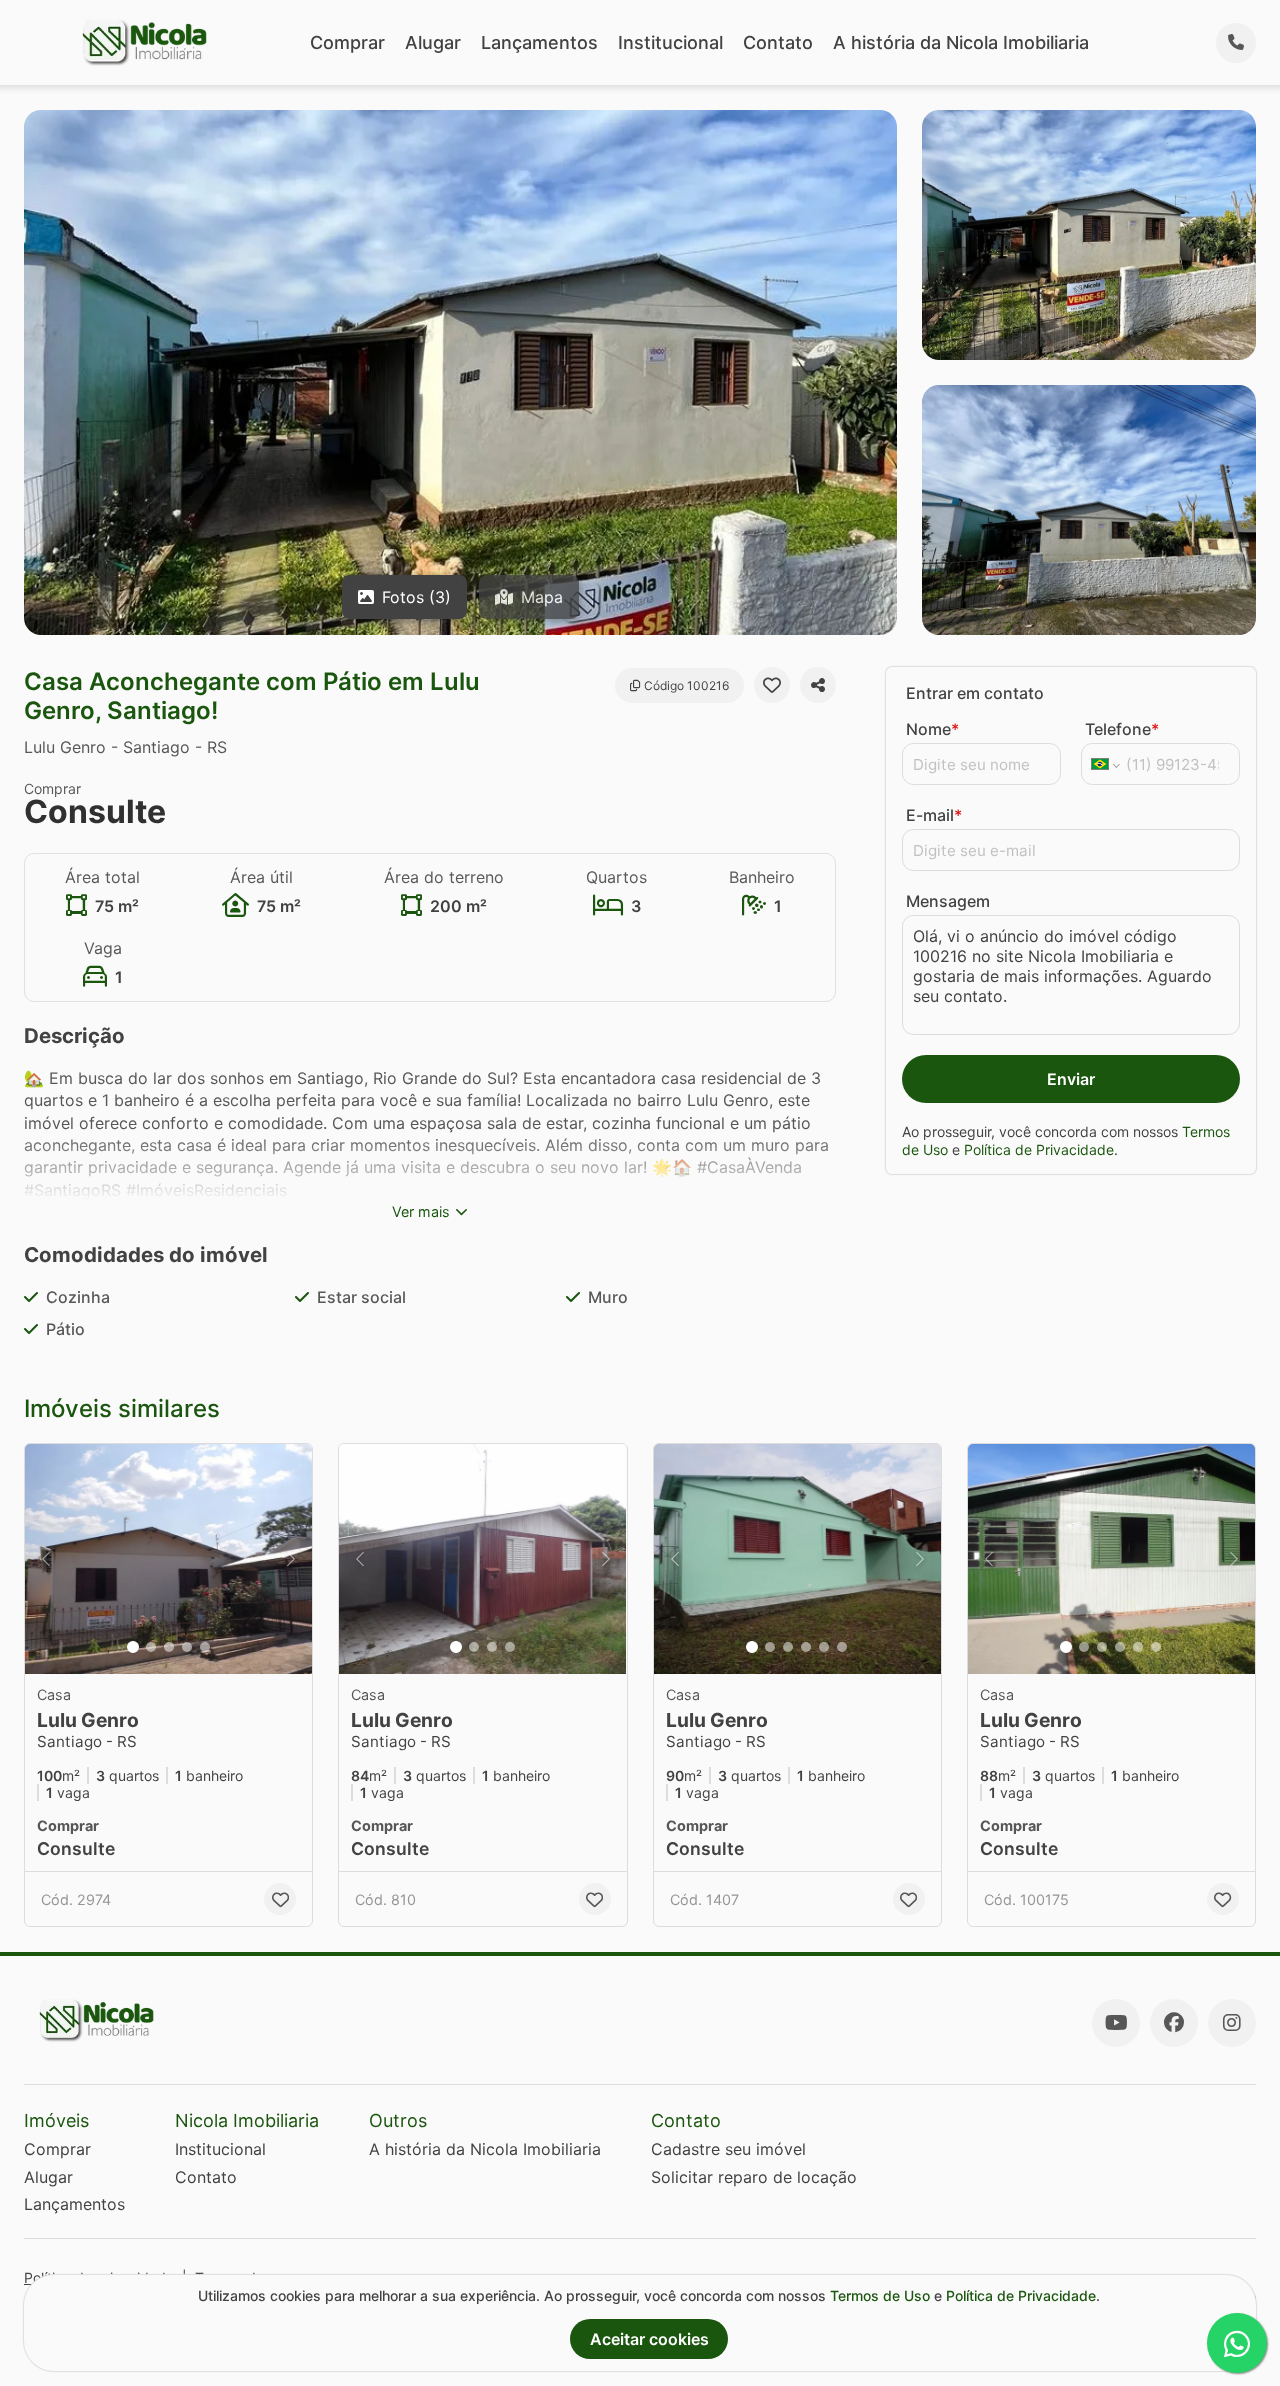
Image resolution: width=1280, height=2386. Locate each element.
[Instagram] (1232, 2023)
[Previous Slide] (46, 1559)
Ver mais (421, 1211)
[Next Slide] (291, 1559)
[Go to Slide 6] (842, 1647)
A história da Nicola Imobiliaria (961, 42)
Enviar (1071, 1079)
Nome (932, 729)
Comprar (347, 42)
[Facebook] (1174, 2023)
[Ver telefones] (1236, 43)
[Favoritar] (772, 685)
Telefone (1122, 729)
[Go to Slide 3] (169, 1647)
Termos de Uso (880, 2295)
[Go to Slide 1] (133, 1647)
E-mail (934, 815)
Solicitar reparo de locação (754, 2177)
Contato (778, 42)
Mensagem (948, 901)
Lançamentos (539, 42)
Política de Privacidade (1039, 1149)
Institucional (670, 42)
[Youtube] (1116, 2023)
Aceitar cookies (649, 2339)
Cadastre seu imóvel (728, 2149)
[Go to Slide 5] (205, 1647)
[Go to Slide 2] (151, 1647)
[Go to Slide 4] (187, 1647)
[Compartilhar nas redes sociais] (818, 685)
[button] (168, 1559)
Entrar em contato (975, 693)
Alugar (433, 42)
